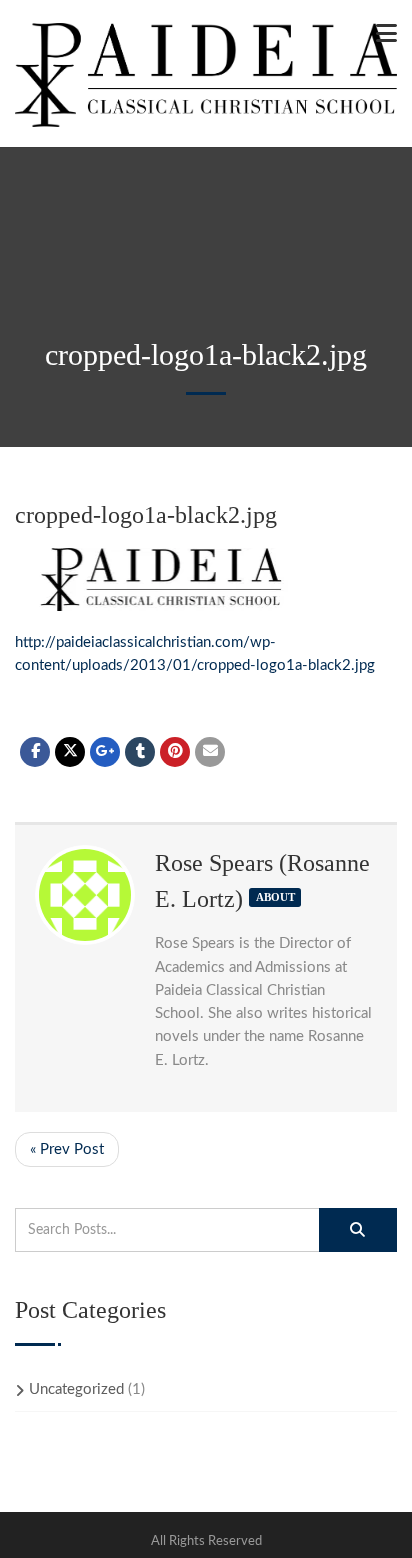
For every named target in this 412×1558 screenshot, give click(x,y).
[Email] (210, 752)
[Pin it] (175, 752)
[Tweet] (70, 752)
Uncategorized (76, 1389)
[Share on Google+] (105, 752)
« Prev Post (67, 1149)
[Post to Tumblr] (140, 752)
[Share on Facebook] (35, 752)
